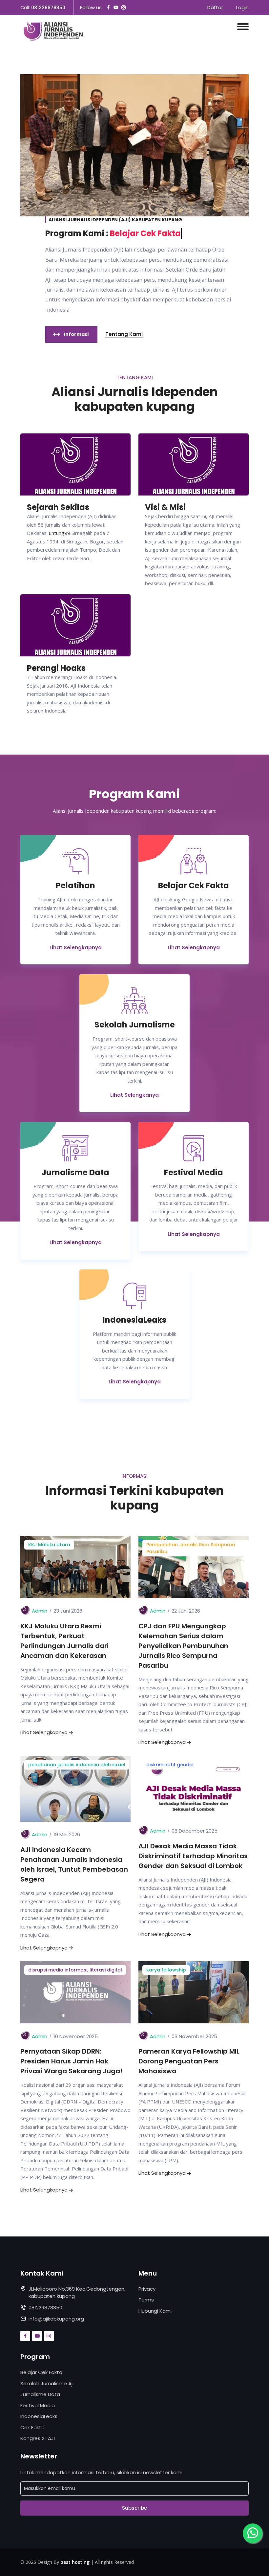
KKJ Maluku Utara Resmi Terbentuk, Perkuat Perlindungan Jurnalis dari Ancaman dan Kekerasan (64, 1641)
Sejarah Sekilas (58, 507)
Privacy (147, 2289)
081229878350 (48, 8)
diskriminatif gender (170, 1765)
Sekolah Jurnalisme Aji (47, 2383)
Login (242, 7)
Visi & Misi (165, 507)
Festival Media (38, 2405)
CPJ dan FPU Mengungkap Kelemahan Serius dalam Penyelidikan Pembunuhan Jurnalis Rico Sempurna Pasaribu (183, 1646)
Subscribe (134, 2508)
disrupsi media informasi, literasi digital (75, 1970)
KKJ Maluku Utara (49, 1545)
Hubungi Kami (155, 2311)
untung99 (60, 533)
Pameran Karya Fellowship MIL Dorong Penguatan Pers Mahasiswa (189, 2061)
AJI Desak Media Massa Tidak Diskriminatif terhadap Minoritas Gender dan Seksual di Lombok (193, 1856)
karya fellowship (166, 1970)
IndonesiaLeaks (39, 2416)
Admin (40, 1611)
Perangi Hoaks (56, 668)
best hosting (75, 2562)
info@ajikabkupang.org (56, 2319)
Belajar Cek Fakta (41, 2372)
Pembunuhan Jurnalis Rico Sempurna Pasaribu (191, 1548)
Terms (146, 2300)
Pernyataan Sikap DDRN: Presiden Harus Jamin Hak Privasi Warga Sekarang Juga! (71, 2061)
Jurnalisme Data (40, 2394)
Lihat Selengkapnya (76, 947)
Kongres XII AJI (38, 2438)
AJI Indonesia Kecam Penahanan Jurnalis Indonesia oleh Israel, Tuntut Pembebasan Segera (74, 1864)
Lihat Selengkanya (134, 1095)
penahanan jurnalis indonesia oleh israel (77, 1765)
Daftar (215, 7)
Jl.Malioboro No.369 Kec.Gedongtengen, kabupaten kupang (77, 2293)
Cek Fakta (32, 2427)
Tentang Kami (124, 334)
